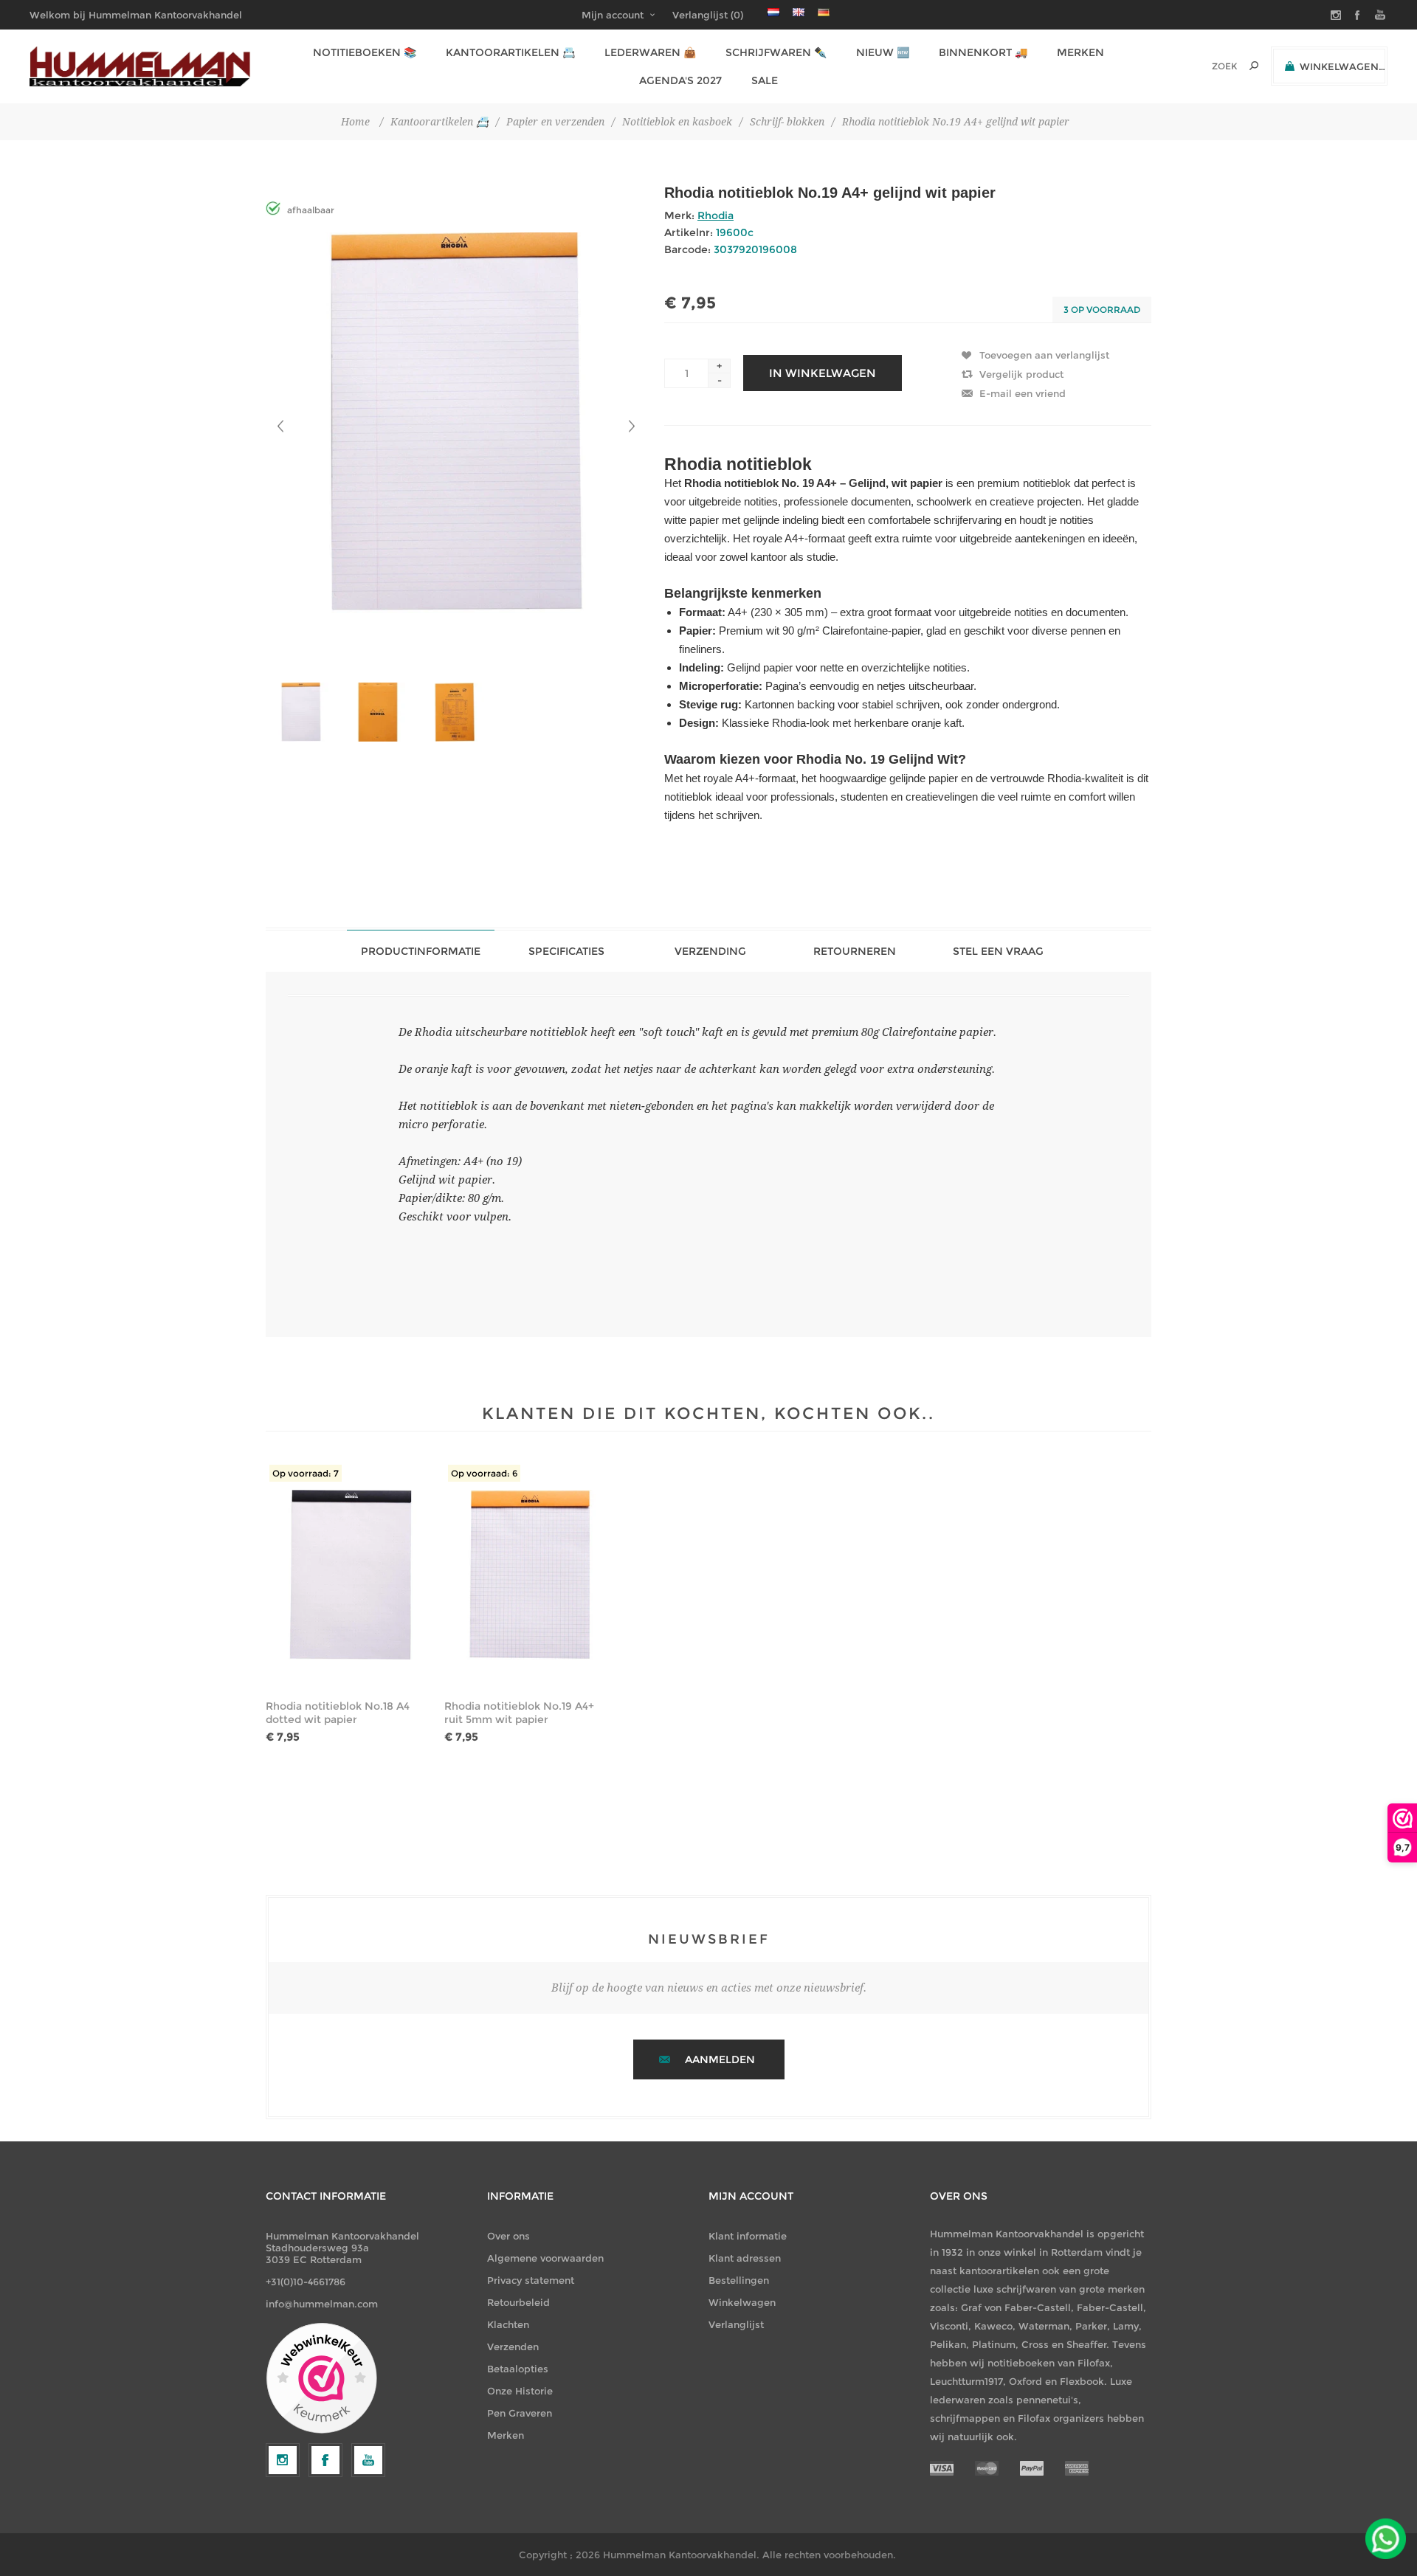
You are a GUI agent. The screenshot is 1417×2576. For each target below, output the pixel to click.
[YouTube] (368, 2460)
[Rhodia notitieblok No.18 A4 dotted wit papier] (351, 1575)
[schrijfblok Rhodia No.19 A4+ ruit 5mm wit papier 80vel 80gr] (529, 1575)
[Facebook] (325, 2460)
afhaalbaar (311, 210)
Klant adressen (745, 2258)
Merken (506, 2435)
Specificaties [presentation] (566, 951)
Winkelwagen (742, 2302)
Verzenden (513, 2347)
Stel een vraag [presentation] (998, 951)
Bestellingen (739, 2280)
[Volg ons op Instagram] (283, 2460)
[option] (304, 712)
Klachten (508, 2324)
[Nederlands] (773, 12)
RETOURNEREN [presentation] (855, 951)
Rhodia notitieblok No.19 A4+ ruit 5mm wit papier (519, 1713)
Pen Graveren (520, 2413)
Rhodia (716, 215)
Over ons (508, 2236)
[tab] (421, 951)
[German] (824, 12)
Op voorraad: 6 (484, 1473)
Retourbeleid (518, 2302)
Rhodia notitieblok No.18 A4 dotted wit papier (338, 1713)
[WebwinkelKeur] (321, 2379)
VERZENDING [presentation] (710, 951)
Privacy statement (531, 2280)
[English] (799, 12)
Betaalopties (518, 2369)
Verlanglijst (736, 2324)
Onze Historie (520, 2391)
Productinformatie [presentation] (421, 951)
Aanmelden (720, 2059)
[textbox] (1204, 66)
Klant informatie (748, 2236)
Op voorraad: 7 (306, 1473)
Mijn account (613, 15)
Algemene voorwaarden (545, 2258)
